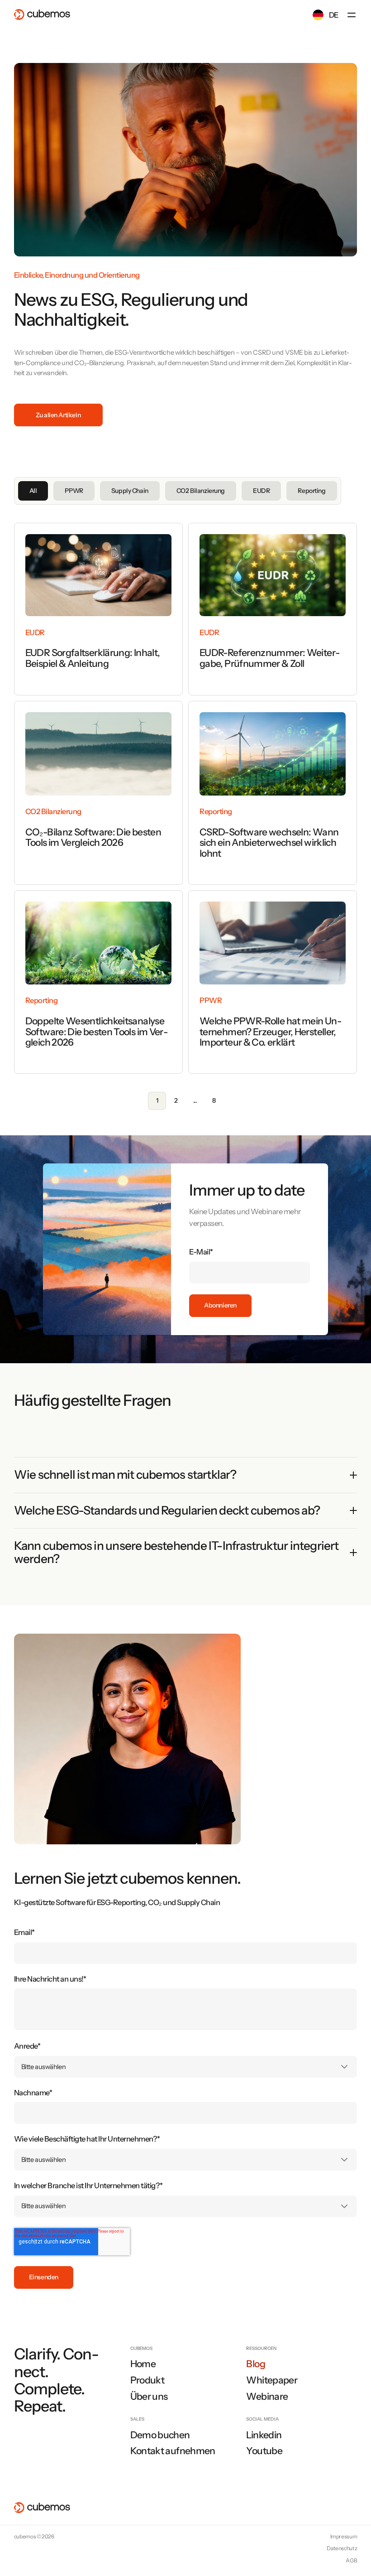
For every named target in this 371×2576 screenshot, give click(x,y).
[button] (352, 15)
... (195, 1100)
